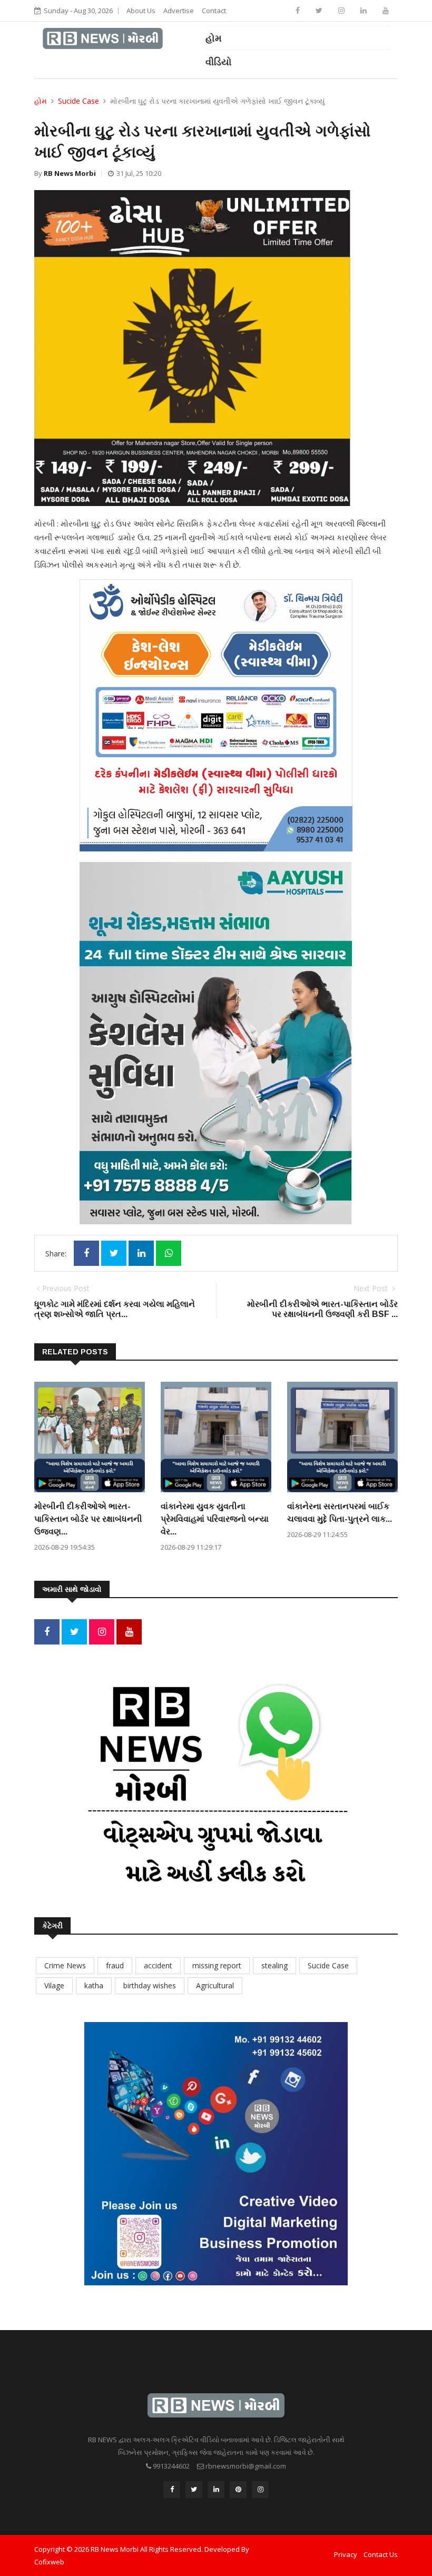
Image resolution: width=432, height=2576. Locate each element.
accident (158, 1965)
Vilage (54, 1985)
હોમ (214, 38)
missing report (217, 1965)
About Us (141, 11)
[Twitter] (320, 10)
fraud (115, 1965)
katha (94, 1985)
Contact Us (381, 2554)
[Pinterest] (238, 2490)
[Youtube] (129, 1632)
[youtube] (386, 10)
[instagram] (342, 10)
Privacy (346, 2554)
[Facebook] (299, 10)
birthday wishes (150, 1985)
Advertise (179, 11)
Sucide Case (78, 101)
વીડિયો (219, 62)
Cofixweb (49, 2562)
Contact (214, 11)
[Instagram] (102, 1632)
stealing (274, 1965)
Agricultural (215, 1985)
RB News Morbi (70, 173)
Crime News (65, 1965)
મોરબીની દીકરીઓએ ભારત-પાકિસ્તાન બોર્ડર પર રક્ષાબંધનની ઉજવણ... (88, 1519)
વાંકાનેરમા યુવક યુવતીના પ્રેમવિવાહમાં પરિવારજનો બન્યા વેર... (215, 1519)
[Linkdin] (365, 10)
